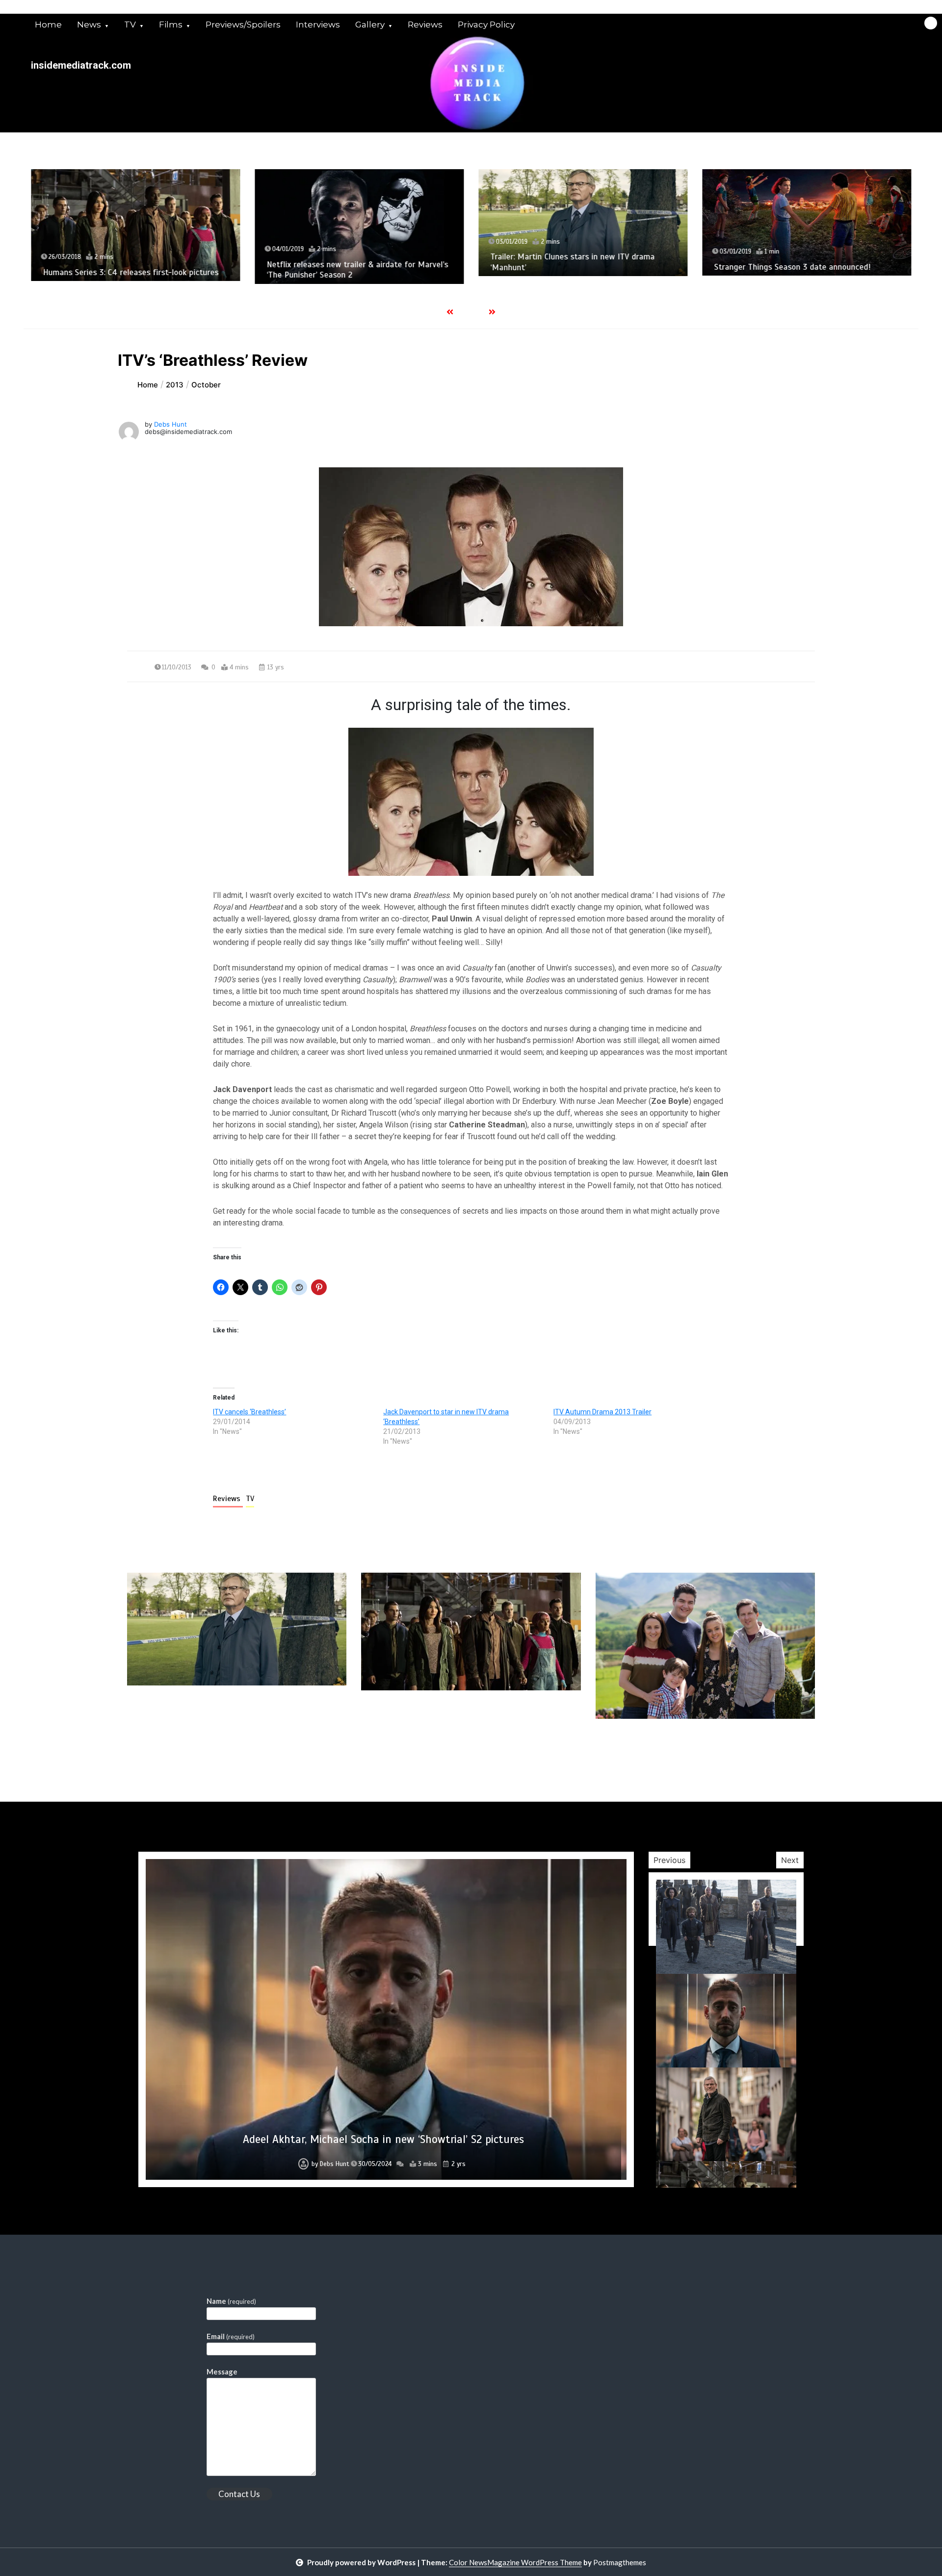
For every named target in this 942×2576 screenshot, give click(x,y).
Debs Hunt (170, 424)
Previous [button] (669, 1860)
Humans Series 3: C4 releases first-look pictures (131, 272)
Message (222, 2372)
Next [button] (790, 1860)
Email (231, 2336)
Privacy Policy (486, 25)
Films (171, 25)
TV (130, 25)
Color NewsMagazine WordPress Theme (515, 2562)
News (89, 25)
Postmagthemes (620, 2562)
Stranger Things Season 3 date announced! (792, 267)
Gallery (370, 25)
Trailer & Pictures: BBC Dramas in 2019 (383, 2139)
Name (231, 2301)
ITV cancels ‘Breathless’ (249, 1412)
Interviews (318, 25)
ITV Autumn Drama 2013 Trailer (602, 1412)
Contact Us (239, 2494)
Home (48, 25)
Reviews (425, 25)
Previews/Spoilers (243, 25)
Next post (774, 1747)
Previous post (175, 1747)
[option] (135, 225)
